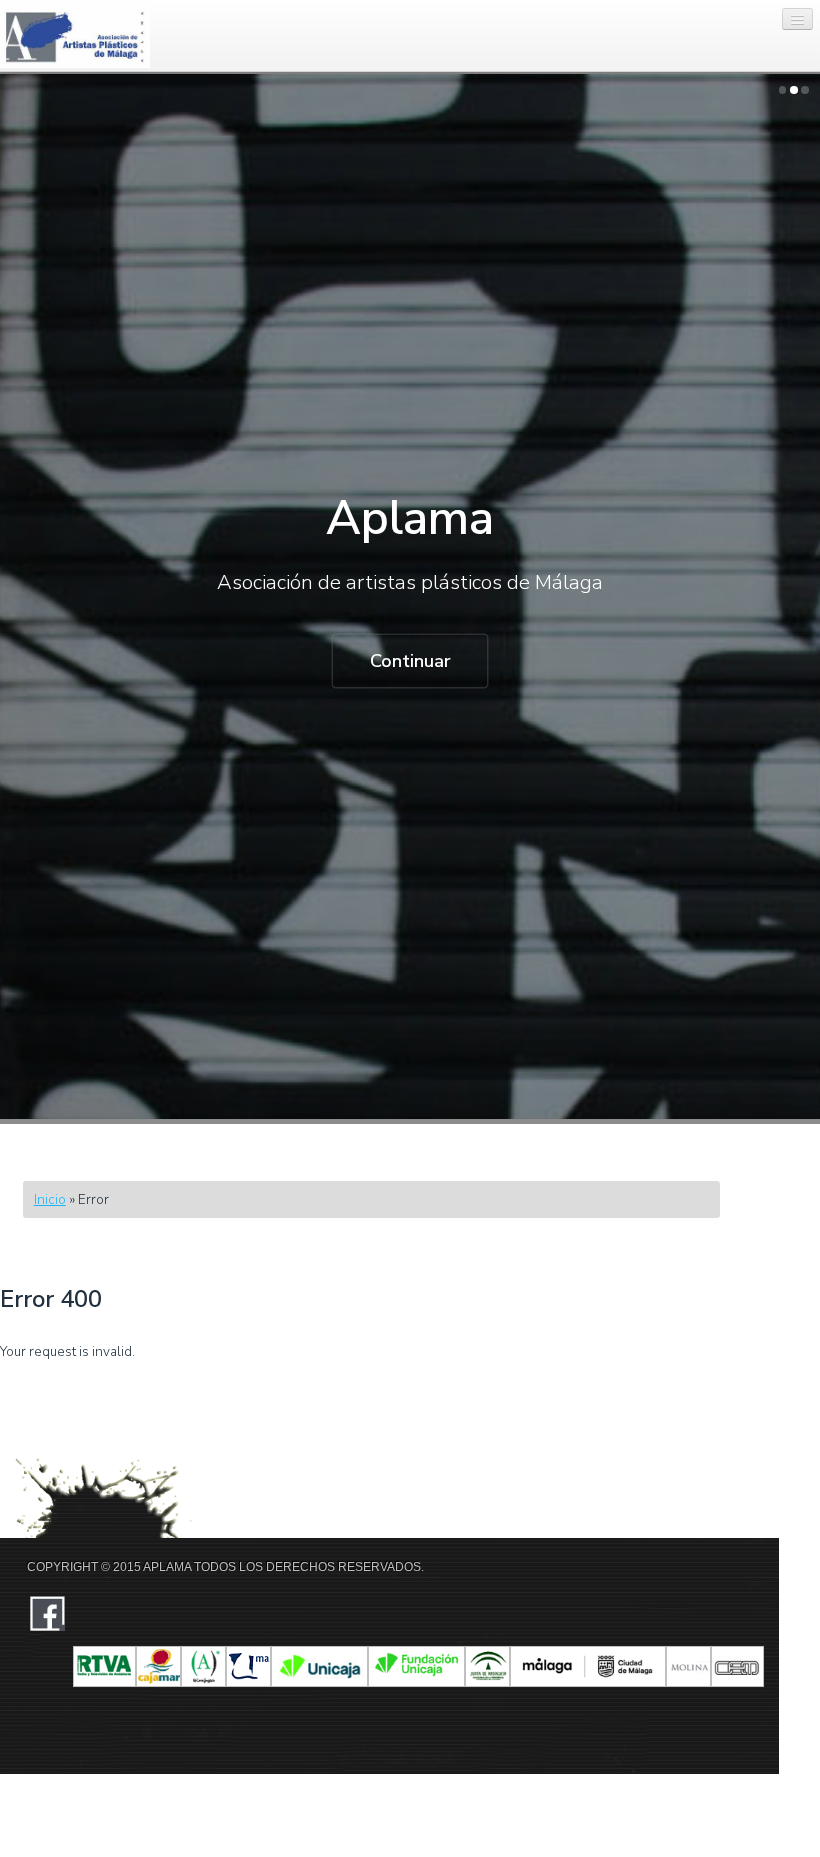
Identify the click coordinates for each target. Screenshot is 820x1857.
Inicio (50, 1199)
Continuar (410, 661)
